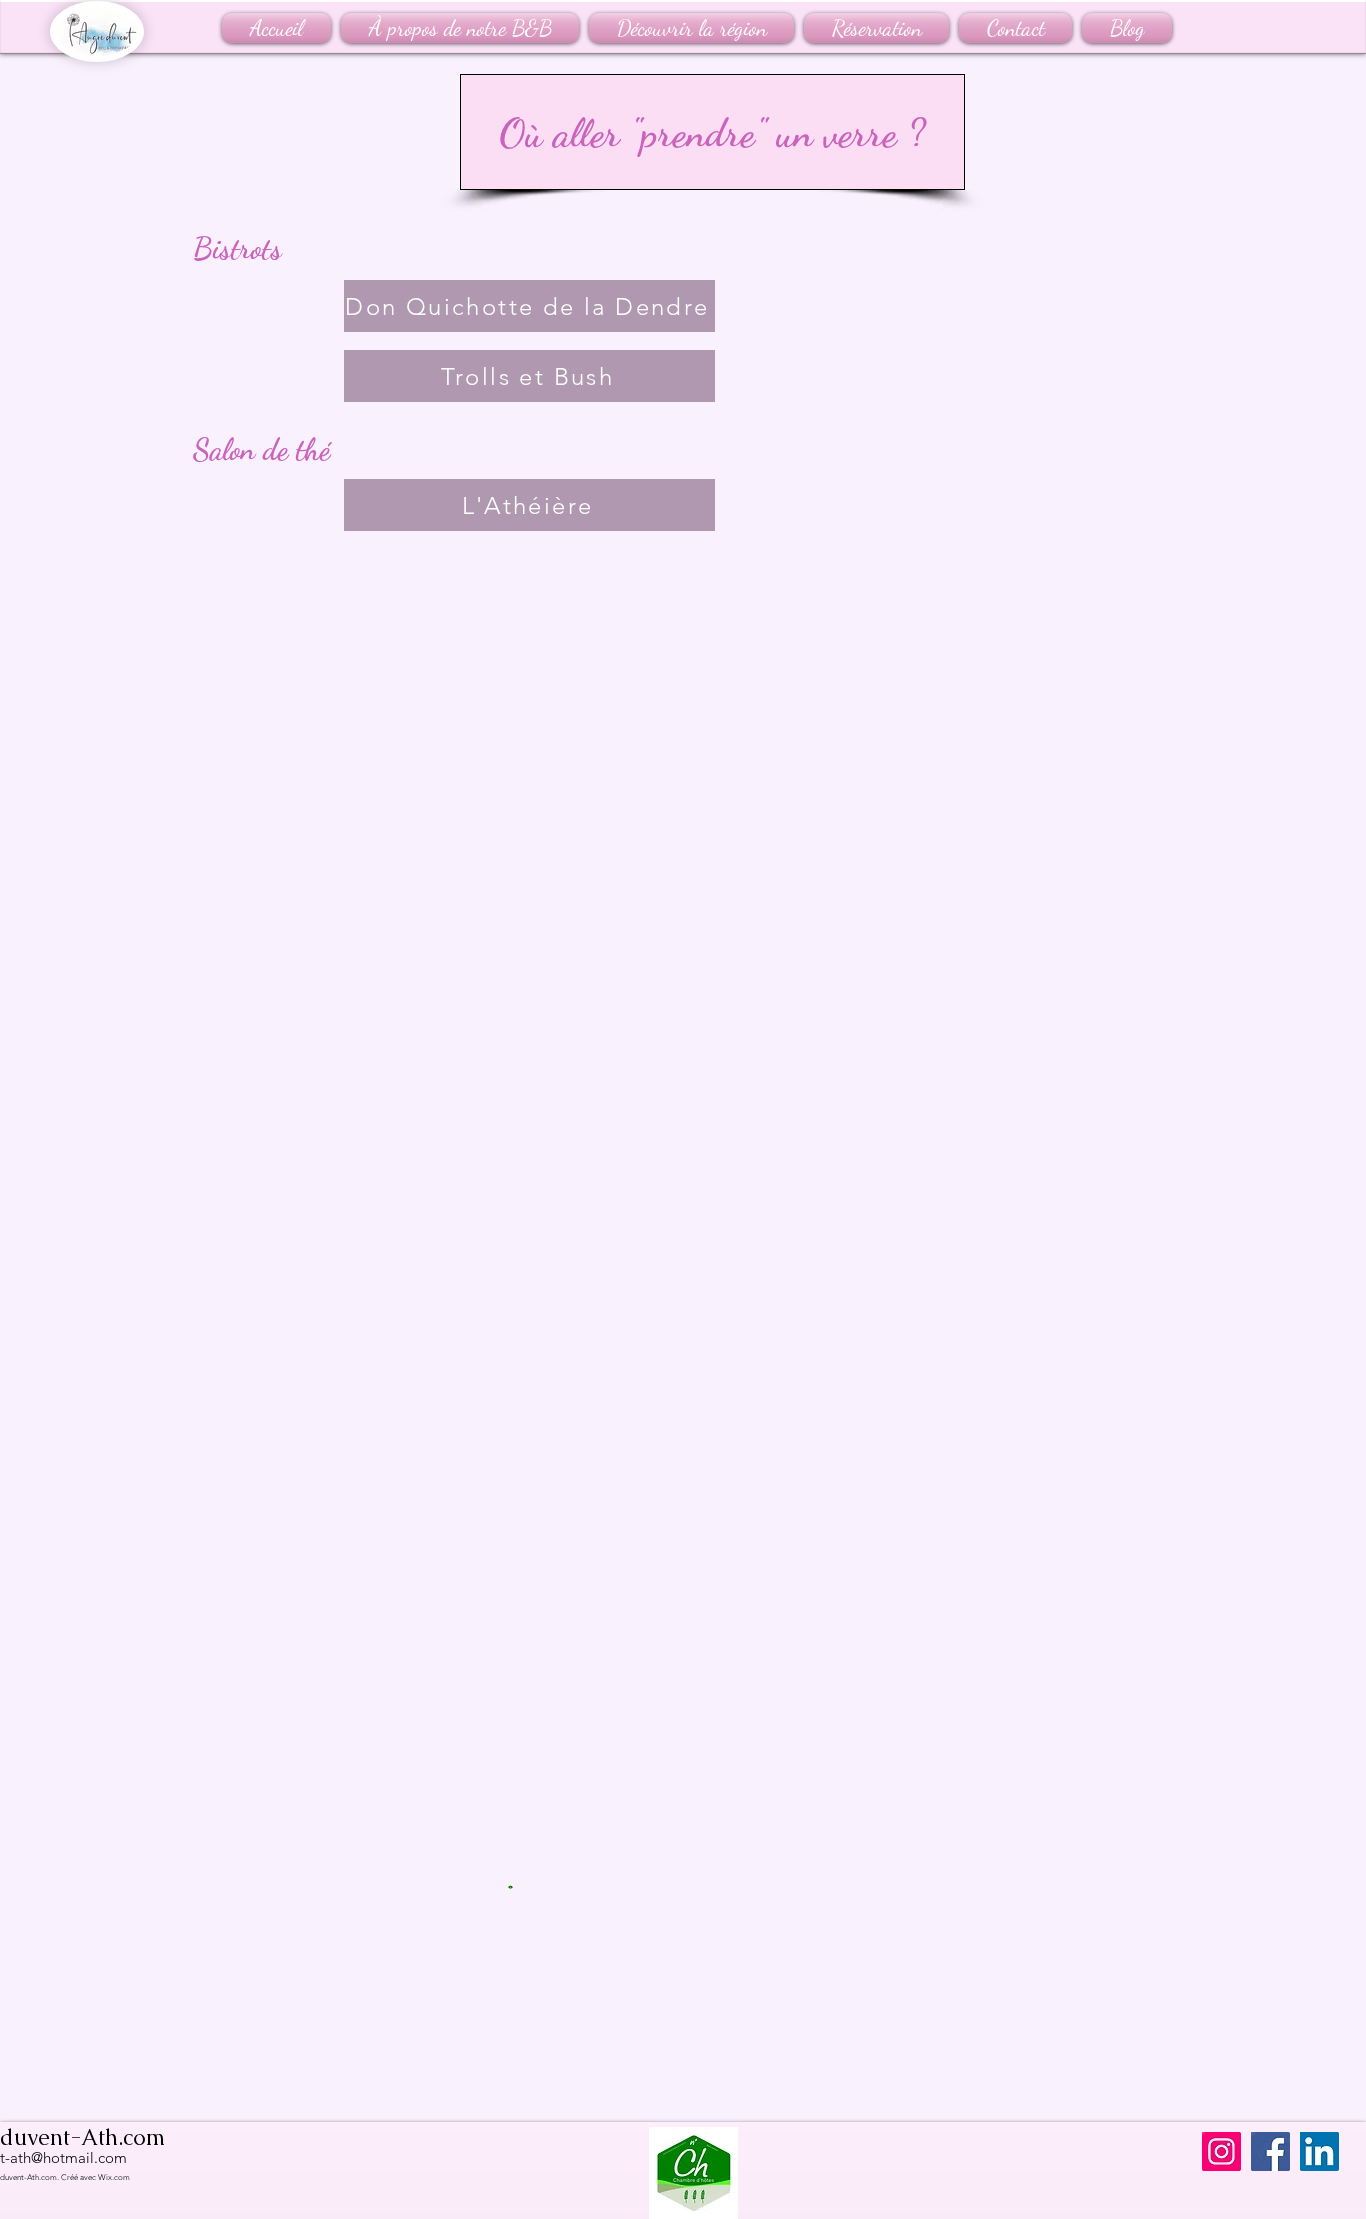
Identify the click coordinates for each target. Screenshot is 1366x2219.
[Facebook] (1270, 2151)
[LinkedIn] (1319, 2151)
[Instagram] (1221, 2151)
